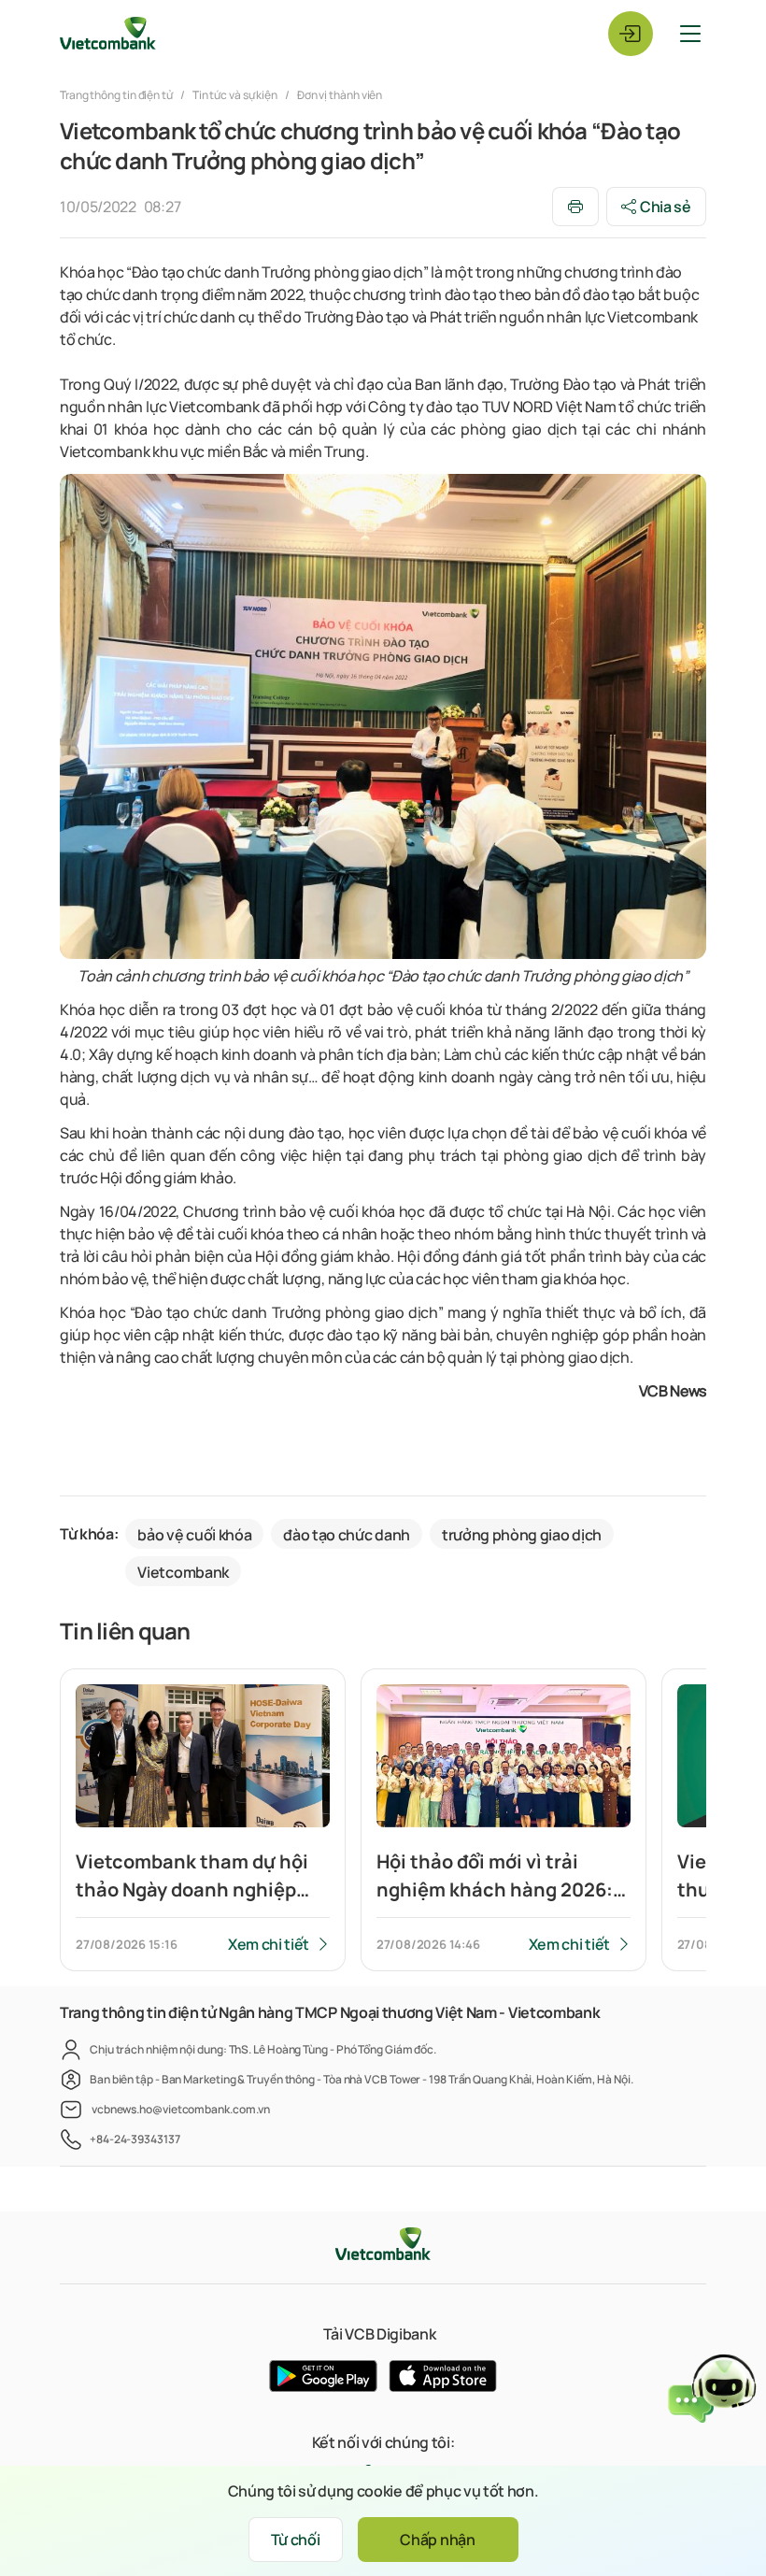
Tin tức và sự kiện (235, 95)
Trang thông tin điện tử (117, 95)
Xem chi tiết (269, 1944)
